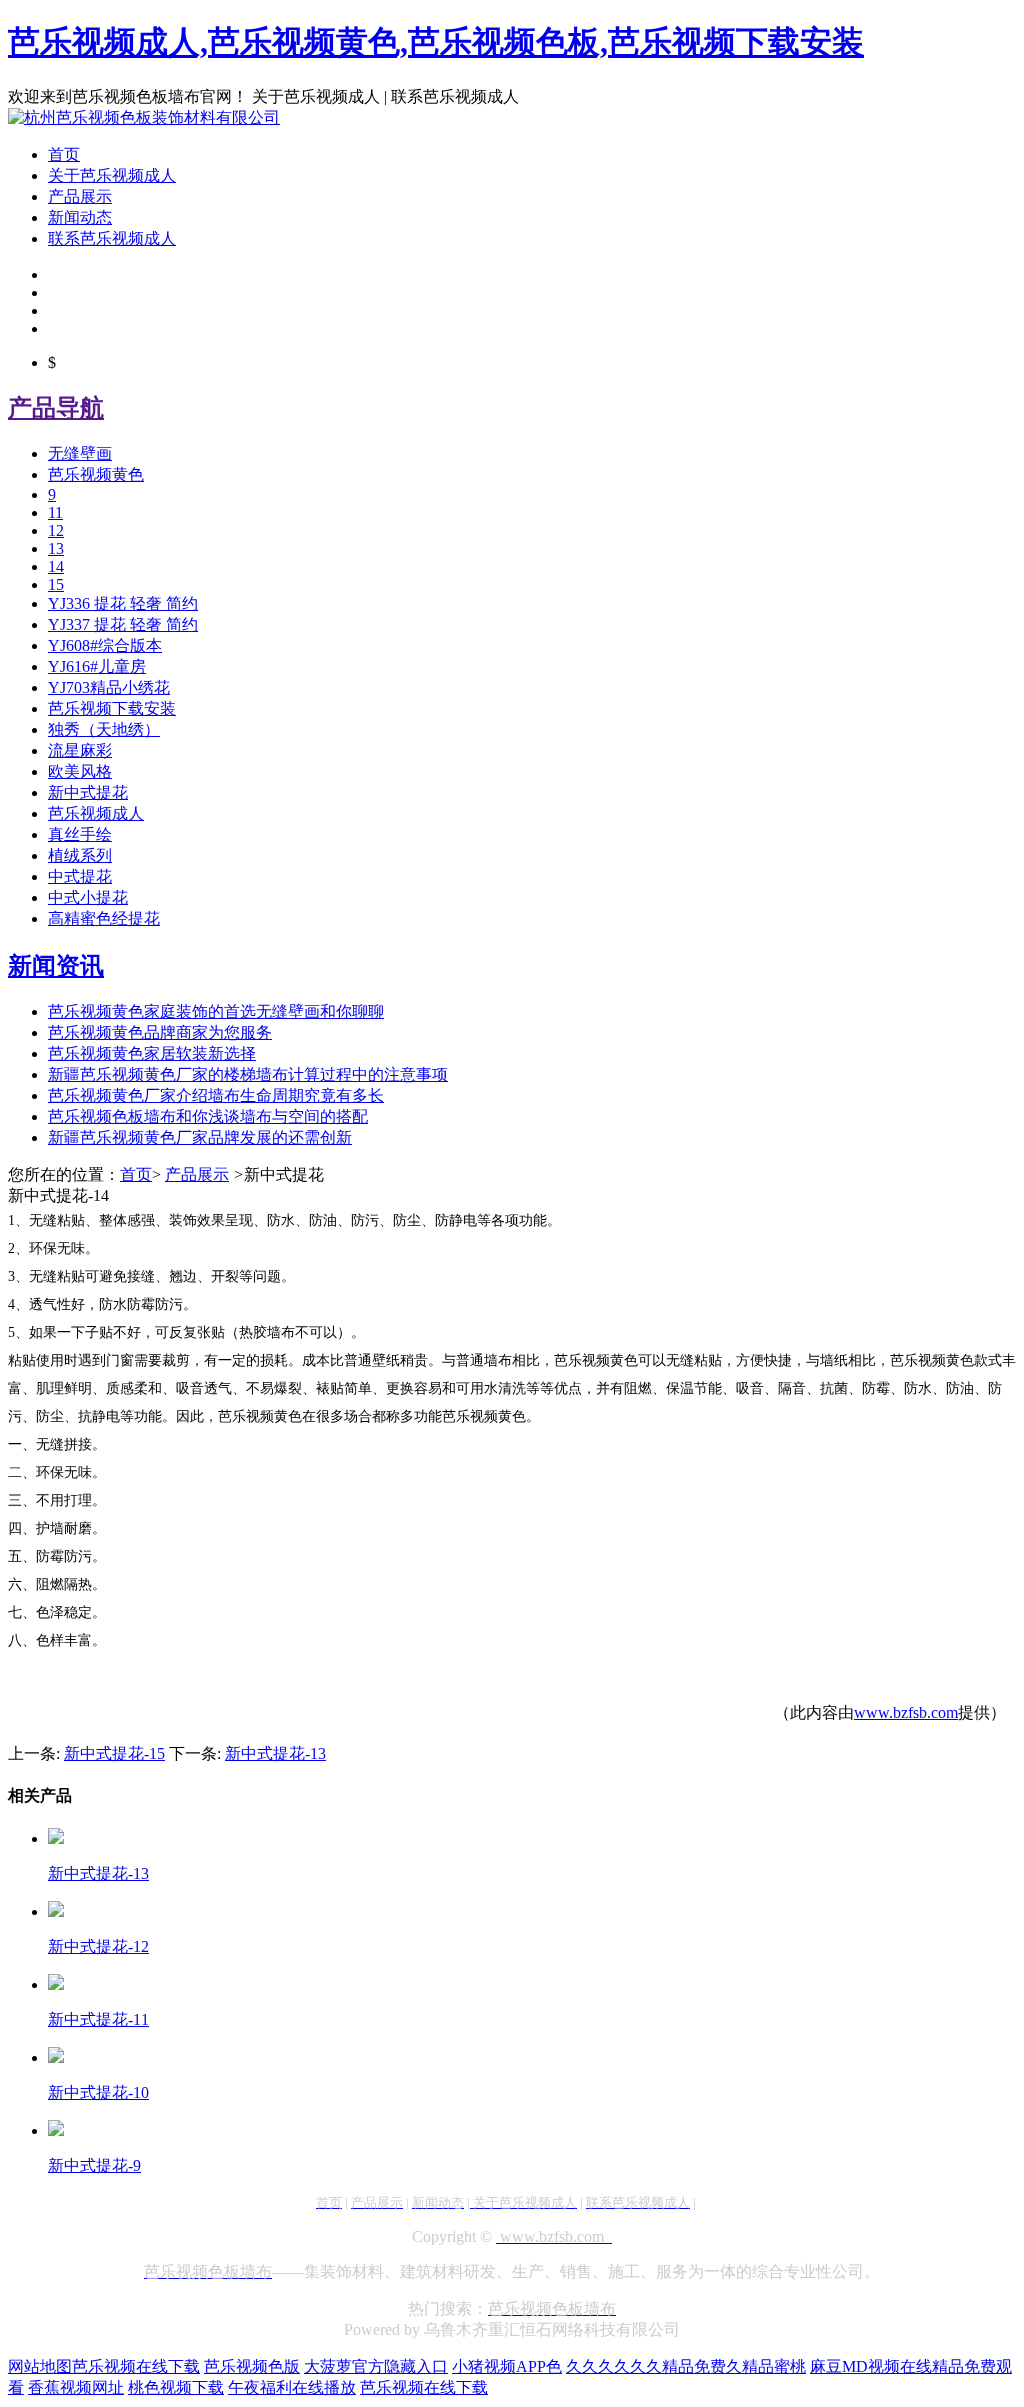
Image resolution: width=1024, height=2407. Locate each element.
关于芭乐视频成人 (112, 175)
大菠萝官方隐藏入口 (376, 2366)
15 (56, 584)
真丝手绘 (80, 834)
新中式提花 (88, 792)
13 (56, 548)
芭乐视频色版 (252, 2366)
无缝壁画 (80, 453)
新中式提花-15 (114, 1753)
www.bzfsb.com (906, 1712)
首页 (64, 154)
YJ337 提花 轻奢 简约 (123, 624)
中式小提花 (88, 897)
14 (56, 566)
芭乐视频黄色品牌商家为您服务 (160, 1032)
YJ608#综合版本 (105, 645)
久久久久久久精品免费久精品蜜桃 (686, 2366)
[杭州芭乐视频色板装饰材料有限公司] (144, 117)
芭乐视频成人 (96, 813)
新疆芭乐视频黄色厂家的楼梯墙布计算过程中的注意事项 (248, 1074)
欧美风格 (80, 771)
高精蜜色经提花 (104, 918)
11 (55, 512)
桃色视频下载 (176, 2387)
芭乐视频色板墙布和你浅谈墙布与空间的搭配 (208, 1116)
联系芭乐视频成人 (112, 238)
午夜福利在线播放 (292, 2387)
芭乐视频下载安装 (112, 708)
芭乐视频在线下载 (136, 2366)
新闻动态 (80, 217)
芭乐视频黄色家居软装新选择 (152, 1053)
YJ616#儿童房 (97, 666)
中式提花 (80, 876)
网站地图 (40, 2366)
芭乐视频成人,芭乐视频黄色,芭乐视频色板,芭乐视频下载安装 (436, 42)
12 (56, 530)
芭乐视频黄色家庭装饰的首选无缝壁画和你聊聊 (216, 1011)
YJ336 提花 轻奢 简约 (123, 603)
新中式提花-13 (275, 1753)
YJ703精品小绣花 (109, 687)
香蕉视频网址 (76, 2387)
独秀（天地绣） (104, 729)
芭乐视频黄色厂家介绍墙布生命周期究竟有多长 (216, 1095)
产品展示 (80, 196)
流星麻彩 (80, 750)
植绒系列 (80, 855)
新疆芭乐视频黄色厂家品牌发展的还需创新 (200, 1137)
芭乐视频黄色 (96, 474)
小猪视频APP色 (507, 2366)
